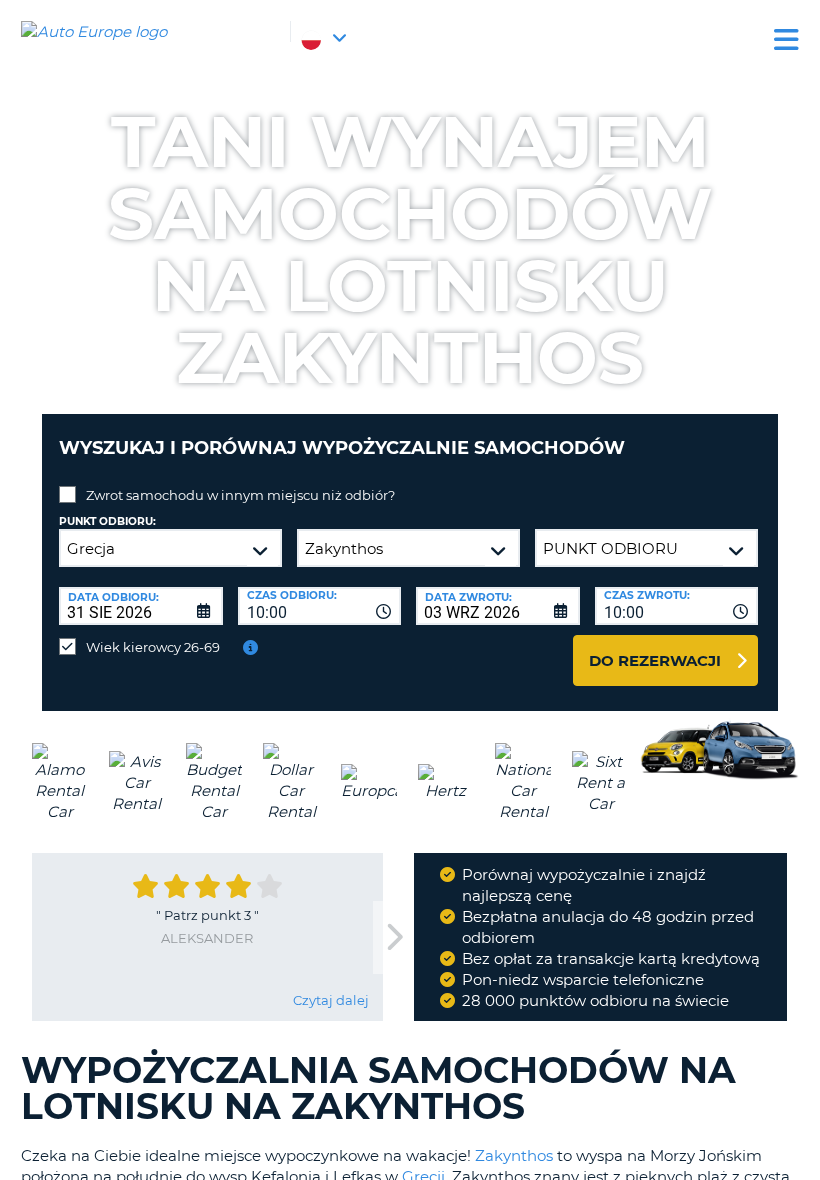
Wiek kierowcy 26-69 (153, 647)
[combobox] (320, 606)
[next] (393, 937)
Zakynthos (514, 1155)
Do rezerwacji (655, 660)
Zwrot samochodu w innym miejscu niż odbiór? (240, 495)
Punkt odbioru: (107, 521)
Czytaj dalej (331, 1000)
